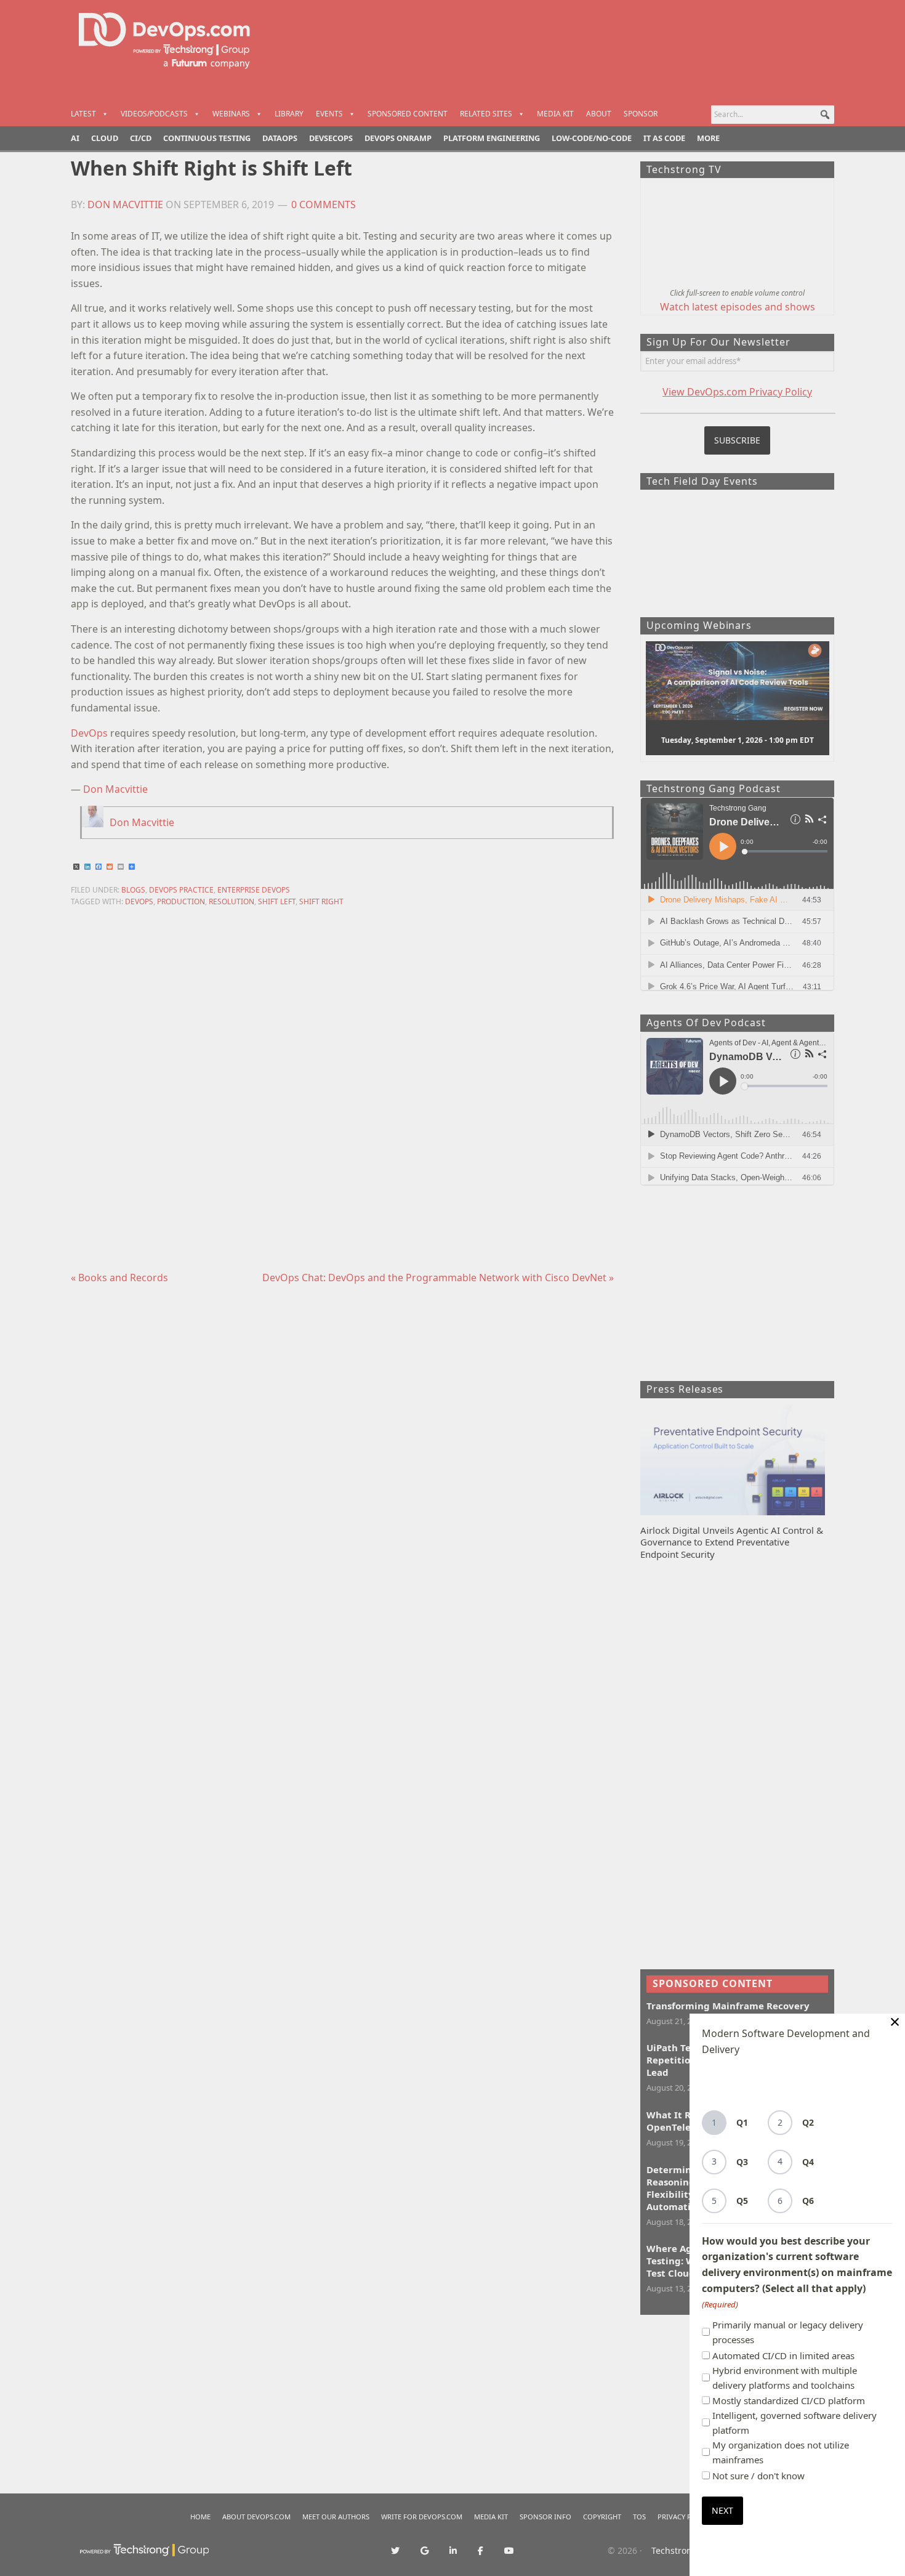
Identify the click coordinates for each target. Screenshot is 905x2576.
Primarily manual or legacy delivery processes (788, 2332)
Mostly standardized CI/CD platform (789, 2400)
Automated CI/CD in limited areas (783, 2355)
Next (722, 2510)
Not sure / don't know (758, 2476)
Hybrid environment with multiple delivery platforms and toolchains (785, 2378)
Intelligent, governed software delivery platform (794, 2423)
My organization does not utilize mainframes (781, 2452)
